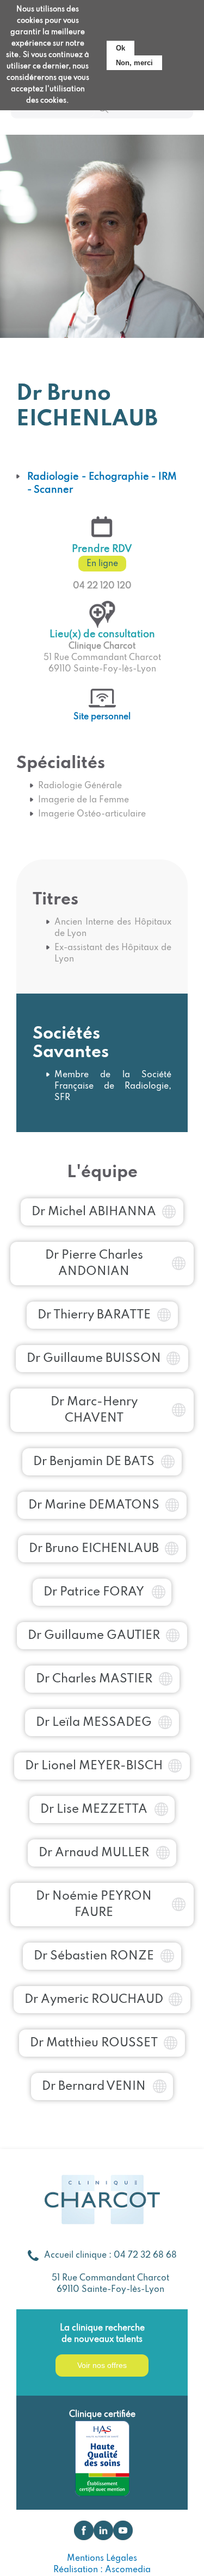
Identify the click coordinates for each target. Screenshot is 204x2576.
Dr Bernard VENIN (94, 2087)
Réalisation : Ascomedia (102, 2570)
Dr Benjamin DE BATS (94, 1462)
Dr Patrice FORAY (94, 1592)
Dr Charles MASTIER (94, 1679)
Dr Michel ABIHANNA (94, 1212)
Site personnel (102, 717)
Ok (120, 48)
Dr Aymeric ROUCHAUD (94, 2000)
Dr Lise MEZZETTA (94, 1810)
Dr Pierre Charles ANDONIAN (94, 1264)
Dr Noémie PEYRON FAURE (94, 1905)
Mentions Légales (102, 2559)
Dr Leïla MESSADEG (94, 1723)
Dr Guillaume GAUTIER (94, 1636)
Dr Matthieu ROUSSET (94, 2043)
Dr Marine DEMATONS (94, 1505)
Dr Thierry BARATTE (94, 1315)
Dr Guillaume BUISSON (94, 1359)
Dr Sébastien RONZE (94, 1956)
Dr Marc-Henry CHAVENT (94, 1410)
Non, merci (134, 63)
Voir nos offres (102, 2365)
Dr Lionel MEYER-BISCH (94, 1766)
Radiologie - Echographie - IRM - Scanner (102, 483)
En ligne (102, 564)
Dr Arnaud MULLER (94, 1853)
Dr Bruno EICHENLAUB (94, 1549)
